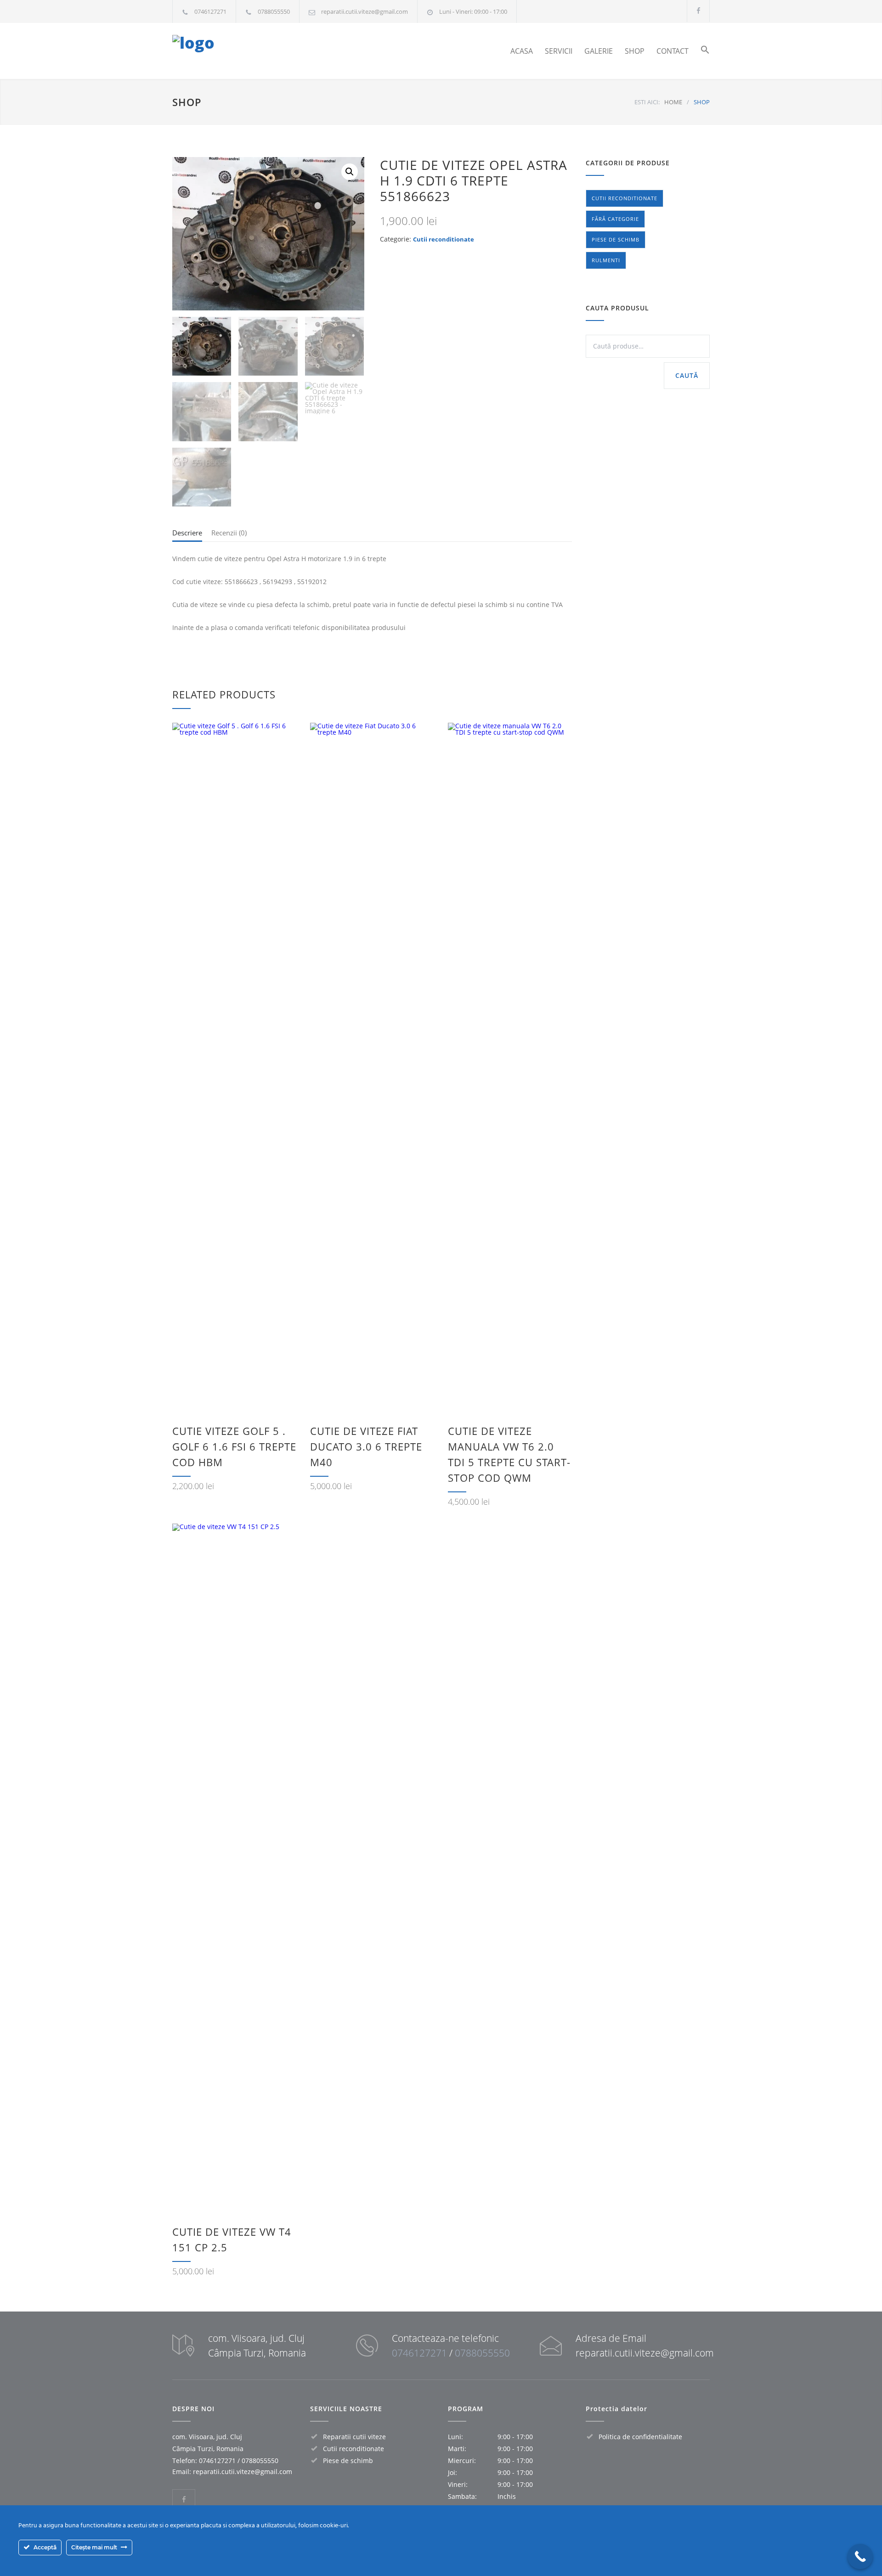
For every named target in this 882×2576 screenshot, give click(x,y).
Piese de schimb (616, 239)
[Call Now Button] (860, 2556)
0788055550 (274, 11)
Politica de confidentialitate (640, 2437)
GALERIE (599, 51)
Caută (687, 375)
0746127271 (210, 11)
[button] (699, 51)
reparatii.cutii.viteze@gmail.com (365, 11)
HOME (673, 102)
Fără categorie (615, 219)
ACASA (522, 51)
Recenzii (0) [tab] (229, 533)
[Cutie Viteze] (257, 51)
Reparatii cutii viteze (354, 2437)
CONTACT (673, 51)
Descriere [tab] (187, 533)
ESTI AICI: (647, 102)
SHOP (635, 51)
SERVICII (559, 51)
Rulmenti (606, 260)
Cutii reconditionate (444, 239)
